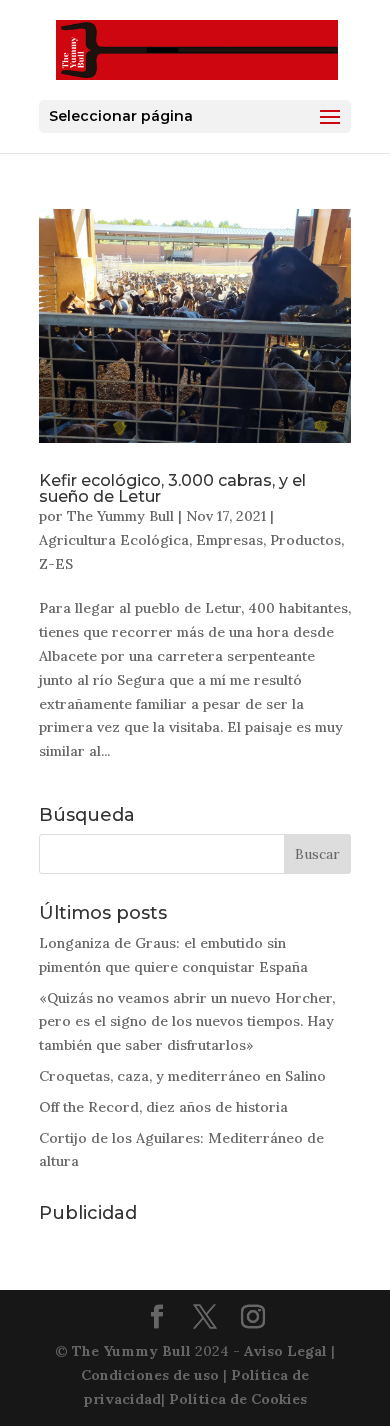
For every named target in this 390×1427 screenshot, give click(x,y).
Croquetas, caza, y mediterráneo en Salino (182, 1076)
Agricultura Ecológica (114, 540)
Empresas (229, 540)
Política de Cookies (238, 1399)
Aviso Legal (285, 1351)
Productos (305, 540)
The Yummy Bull (120, 516)
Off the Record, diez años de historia (163, 1107)
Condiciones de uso (150, 1375)
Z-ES (56, 564)
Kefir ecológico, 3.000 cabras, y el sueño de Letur (172, 488)
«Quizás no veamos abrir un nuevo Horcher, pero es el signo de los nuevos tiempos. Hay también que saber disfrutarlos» (187, 1022)
